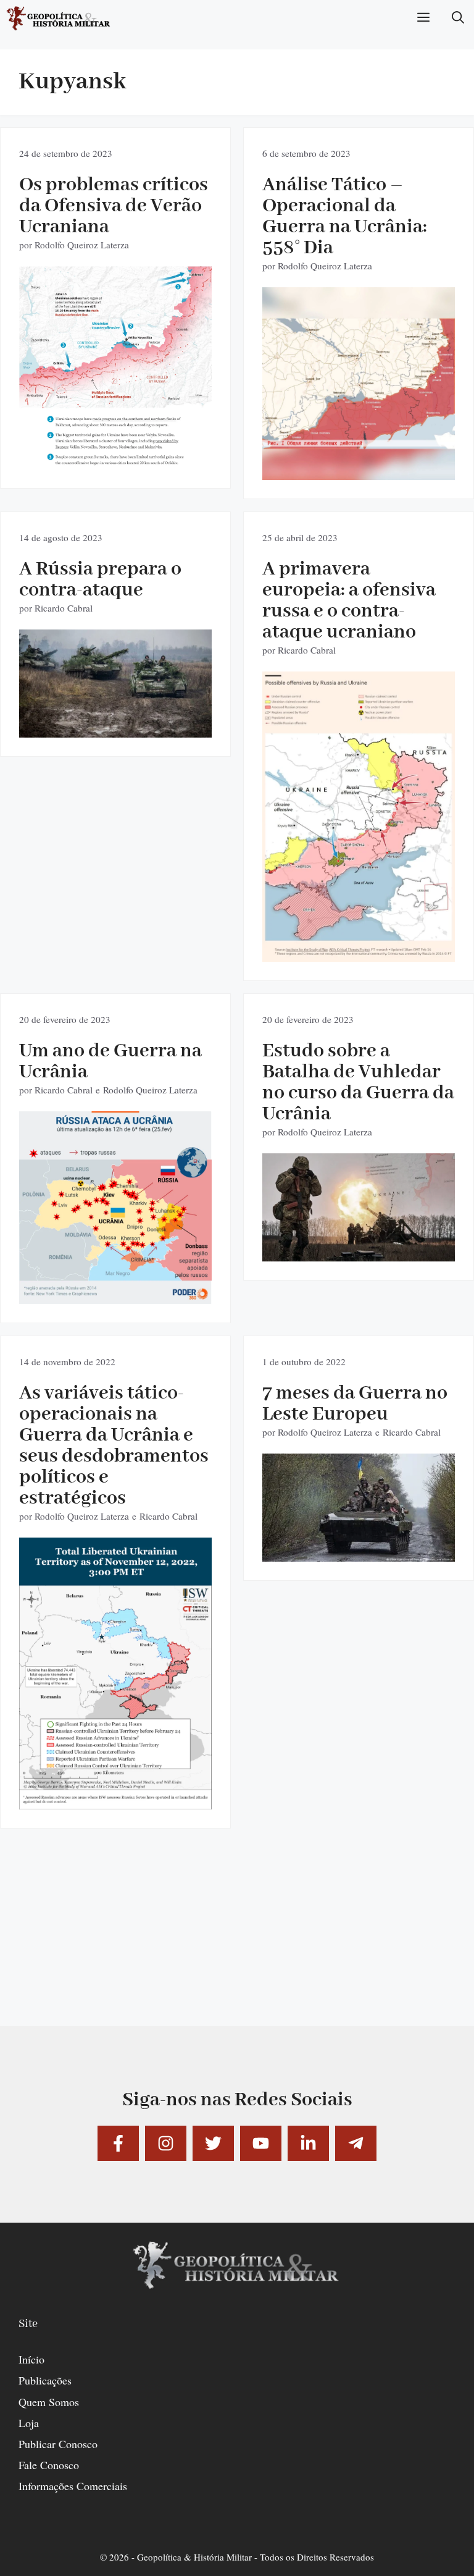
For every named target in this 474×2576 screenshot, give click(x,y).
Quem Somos (49, 2402)
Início (31, 2359)
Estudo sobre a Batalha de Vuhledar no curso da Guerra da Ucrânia (358, 1083)
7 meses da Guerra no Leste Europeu (355, 1404)
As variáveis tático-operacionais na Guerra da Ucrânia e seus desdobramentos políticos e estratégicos (114, 1446)
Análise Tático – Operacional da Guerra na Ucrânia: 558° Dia (345, 217)
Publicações (45, 2380)
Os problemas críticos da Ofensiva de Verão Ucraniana (114, 206)
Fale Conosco (49, 2465)
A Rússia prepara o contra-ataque (100, 580)
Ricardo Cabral (64, 608)
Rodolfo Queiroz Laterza (82, 245)
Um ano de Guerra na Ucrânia (110, 1062)
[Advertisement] (237, 1940)
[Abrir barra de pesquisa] (458, 19)
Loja (29, 2423)
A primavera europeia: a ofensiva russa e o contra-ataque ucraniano (349, 601)
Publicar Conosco (58, 2444)
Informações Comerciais (73, 2486)
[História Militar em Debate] (59, 19)
